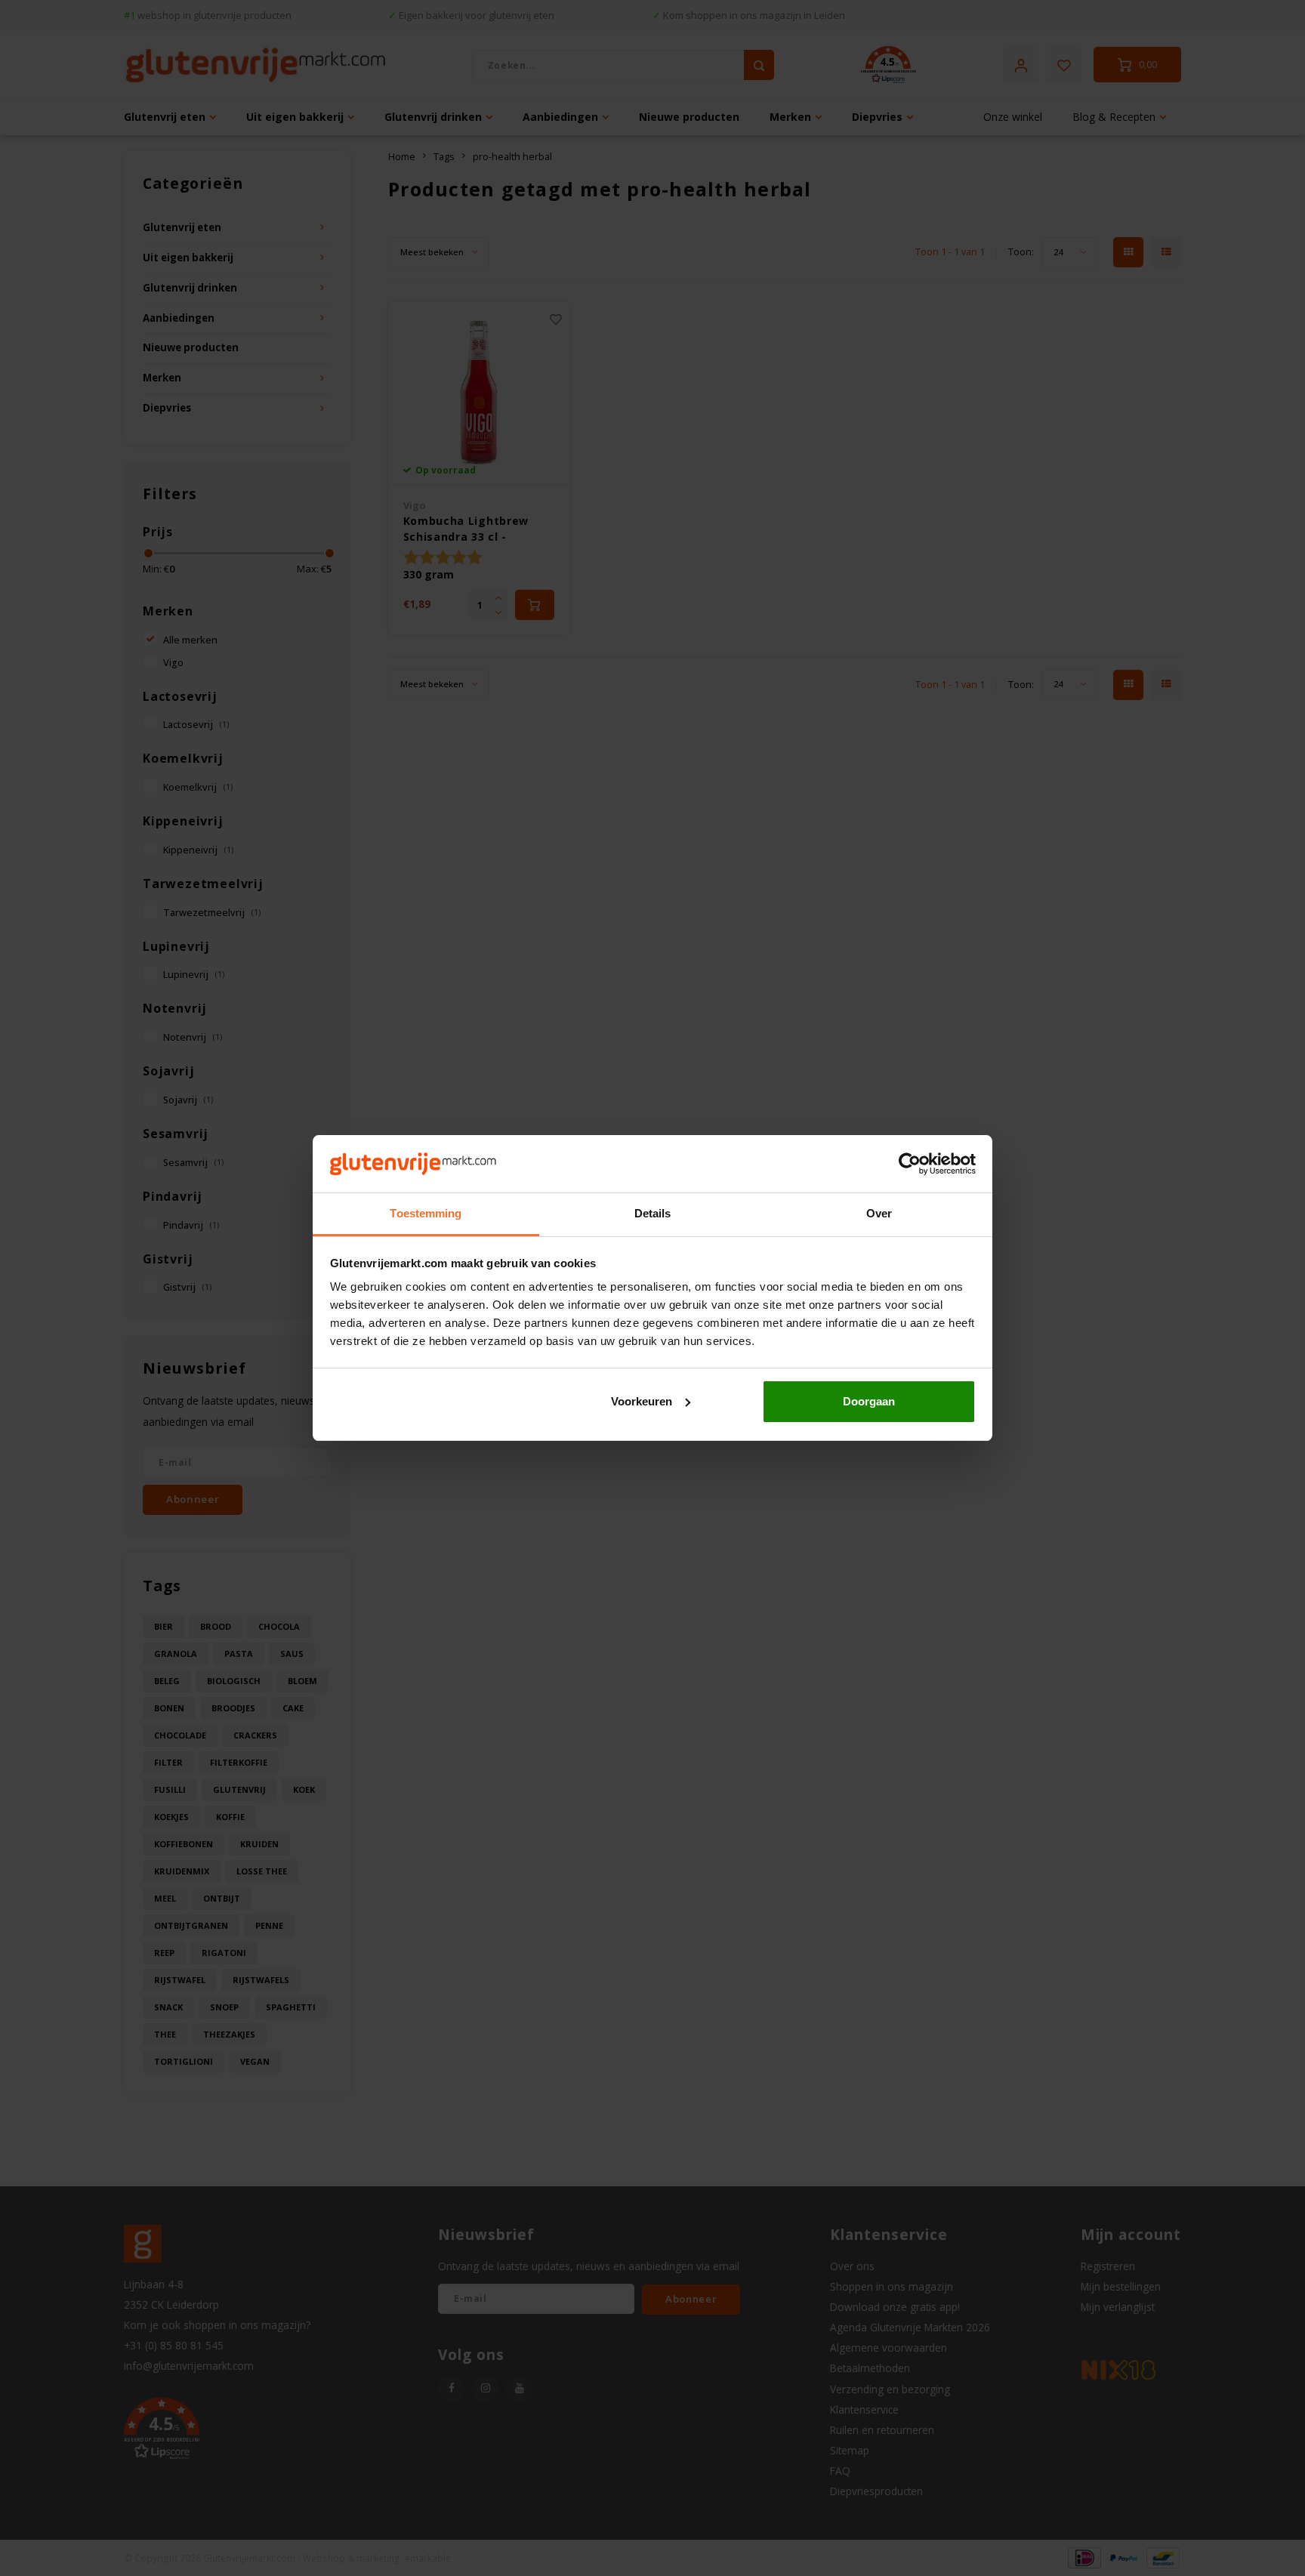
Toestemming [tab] (426, 1213)
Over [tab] (879, 1213)
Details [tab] (653, 1213)
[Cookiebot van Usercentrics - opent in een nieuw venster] (910, 1164)
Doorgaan (869, 1401)
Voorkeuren (642, 1401)
